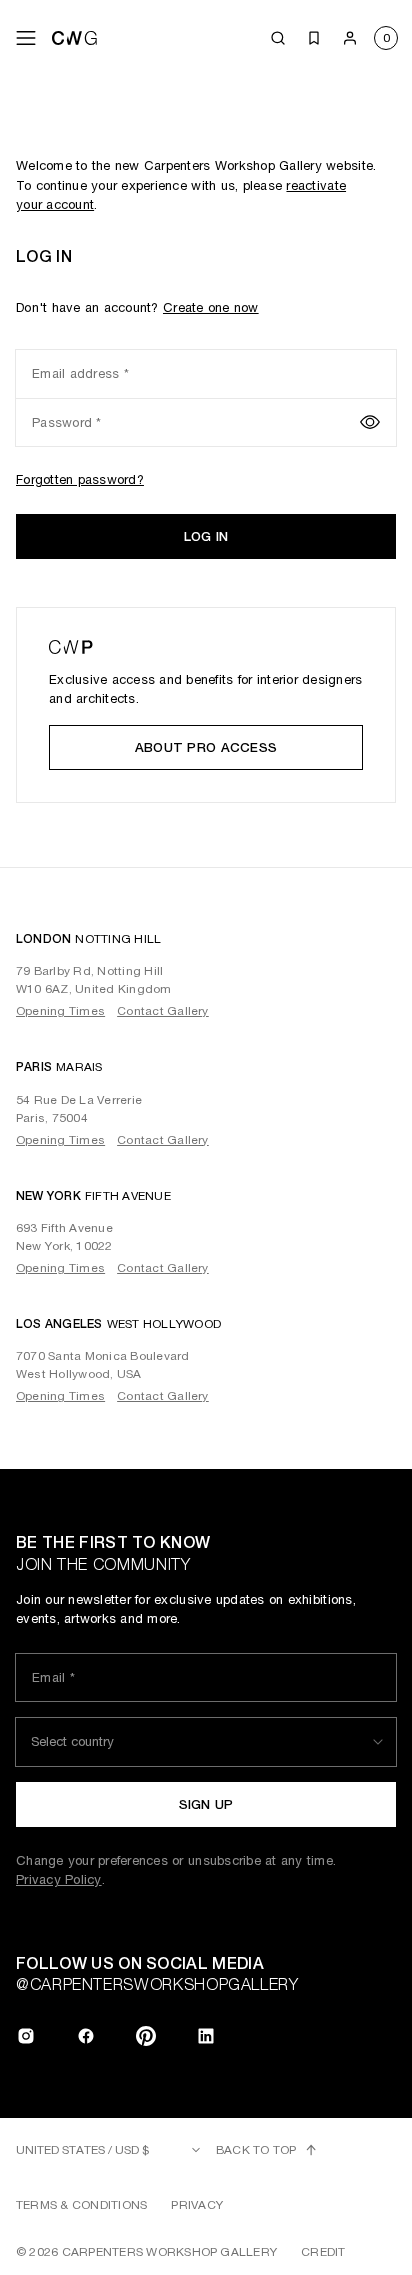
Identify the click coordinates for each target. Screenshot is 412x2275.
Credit (323, 2252)
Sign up (206, 1804)
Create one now (211, 307)
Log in (206, 536)
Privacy (197, 2205)
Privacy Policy (59, 1879)
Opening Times (60, 1011)
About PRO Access (206, 747)
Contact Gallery (163, 1011)
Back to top (256, 2150)
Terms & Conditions (81, 2205)
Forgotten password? (80, 479)
